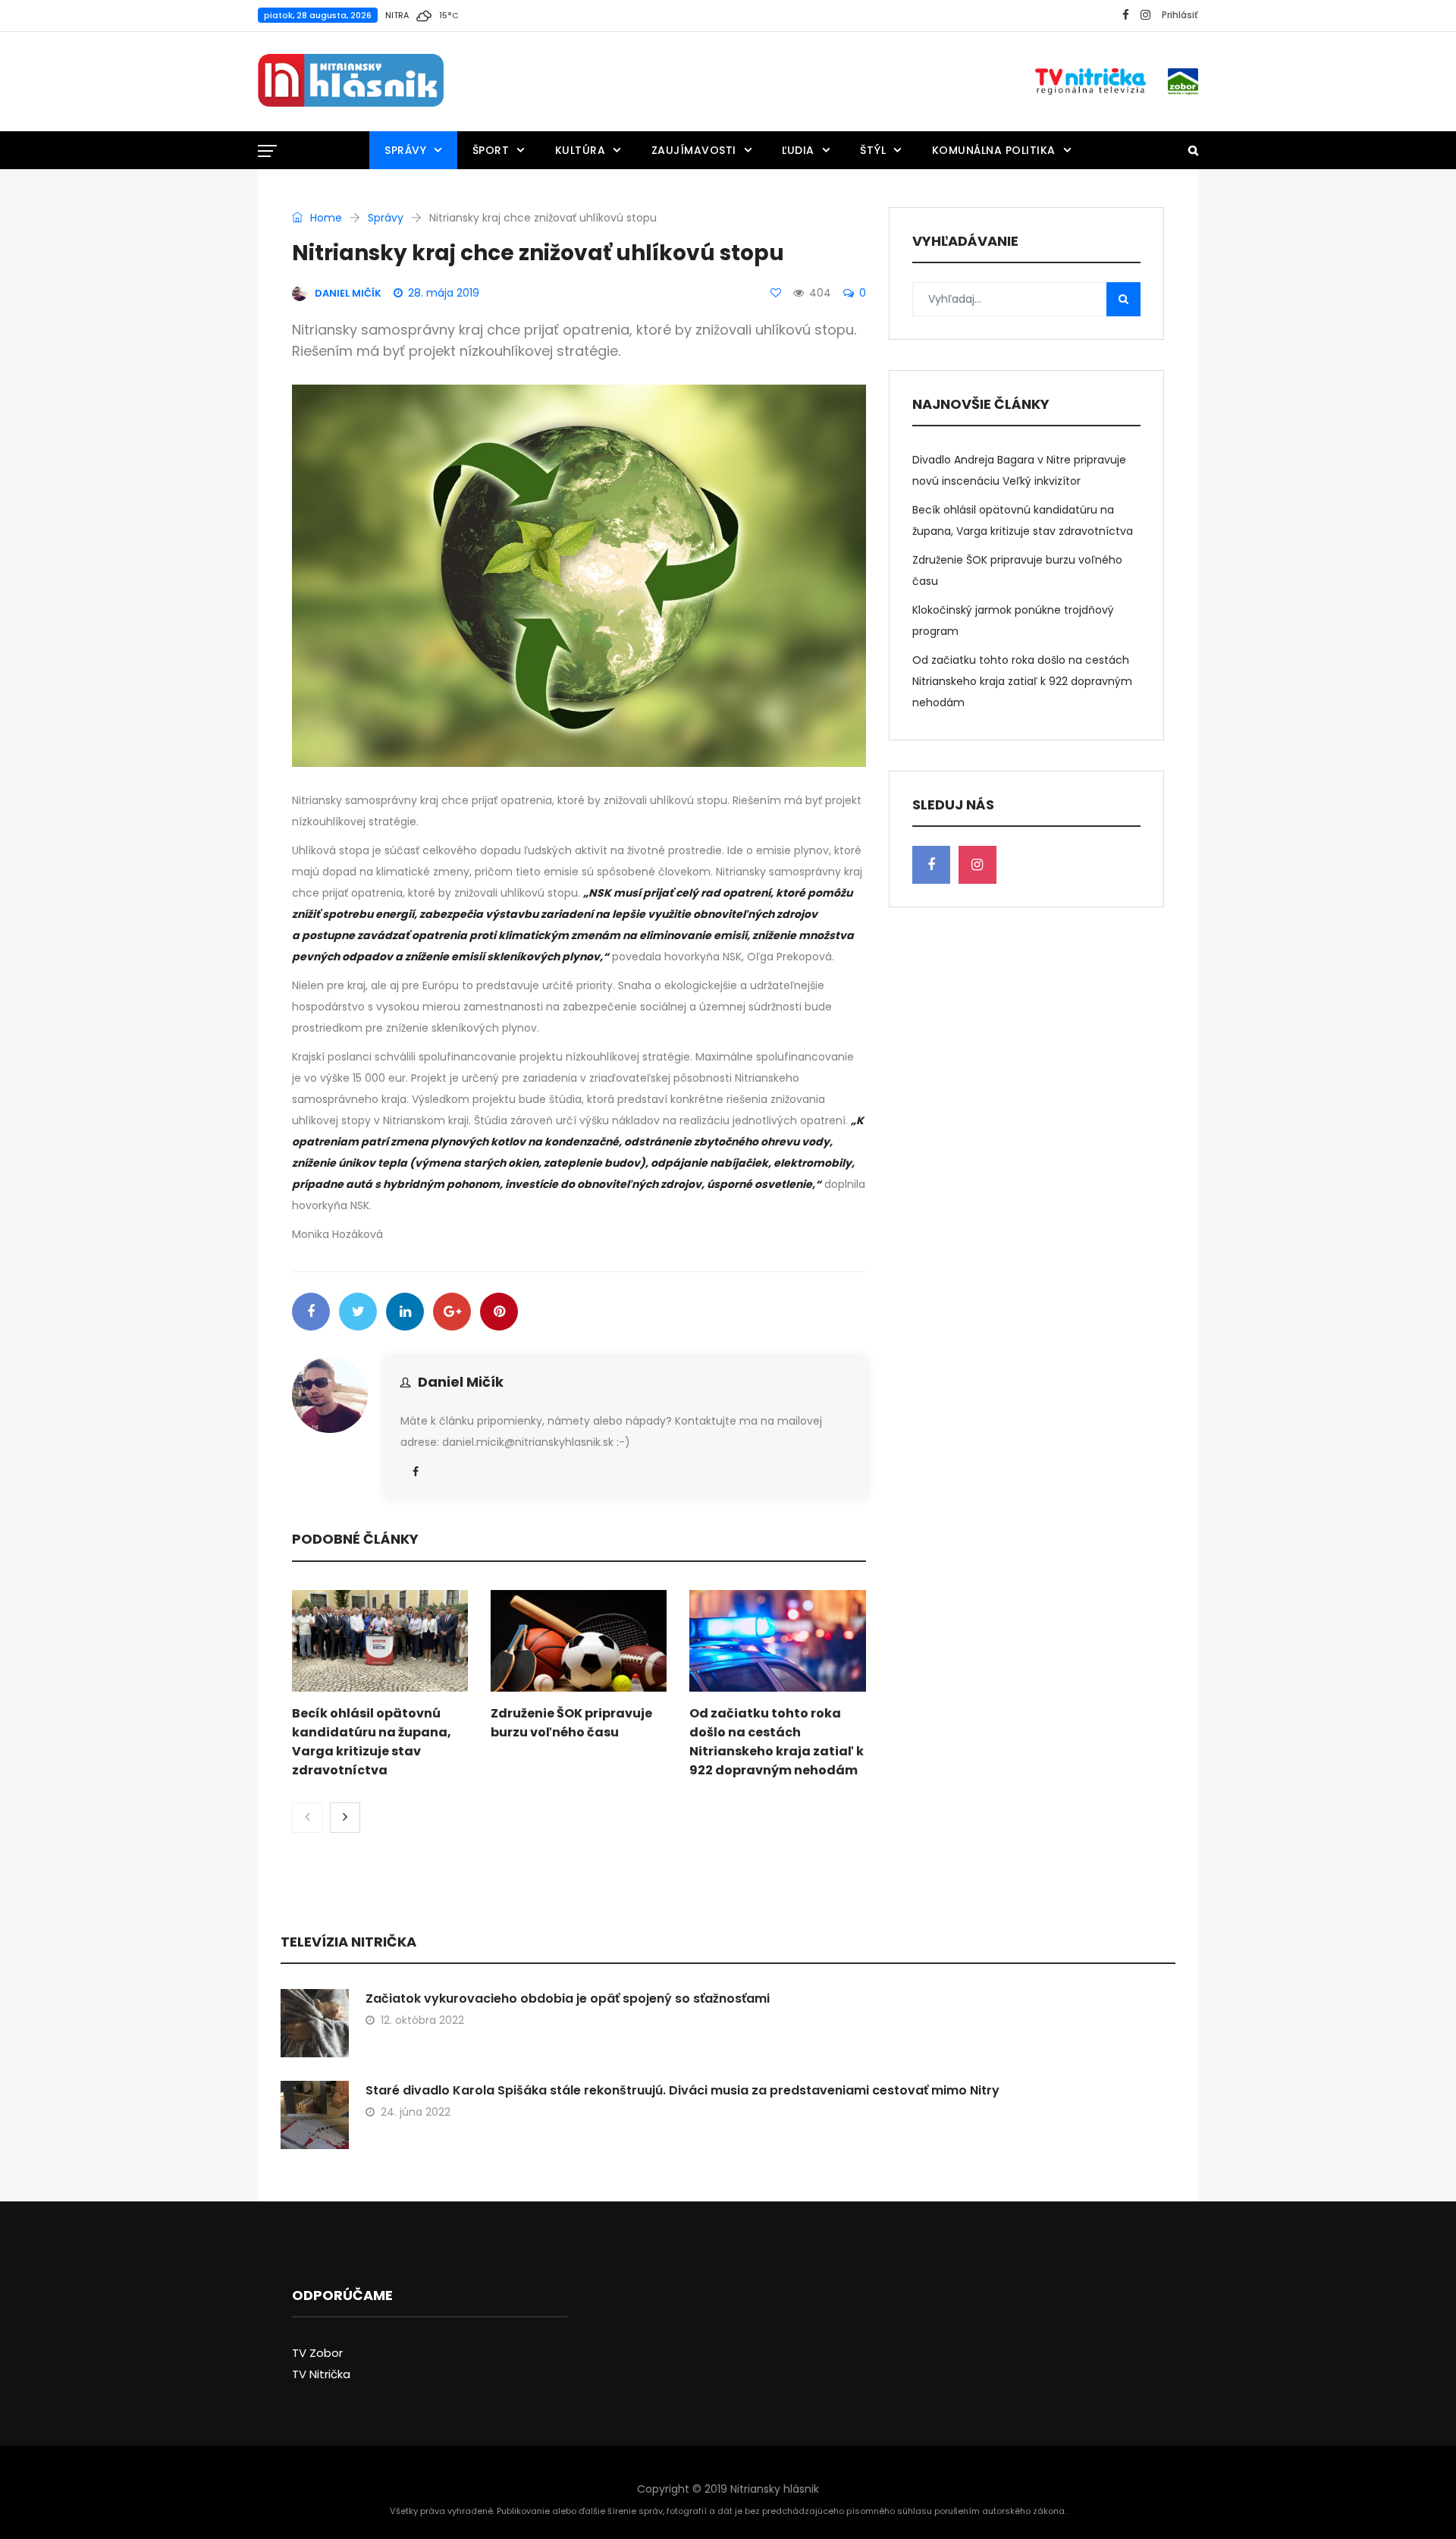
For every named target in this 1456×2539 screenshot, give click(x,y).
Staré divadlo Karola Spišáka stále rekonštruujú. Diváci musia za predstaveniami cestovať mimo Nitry (682, 2090)
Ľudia (798, 150)
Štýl (873, 150)
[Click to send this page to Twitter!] (358, 1312)
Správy (405, 150)
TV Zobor (317, 2353)
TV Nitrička (321, 2374)
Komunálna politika (994, 150)
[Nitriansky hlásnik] (351, 81)
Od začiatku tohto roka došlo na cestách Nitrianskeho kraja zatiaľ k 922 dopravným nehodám (1022, 681)
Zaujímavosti (694, 150)
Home (325, 218)
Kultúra (581, 150)
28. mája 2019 (444, 293)
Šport (491, 150)
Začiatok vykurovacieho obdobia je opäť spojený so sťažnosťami (568, 1999)
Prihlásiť (1180, 15)
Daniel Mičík (461, 1382)
